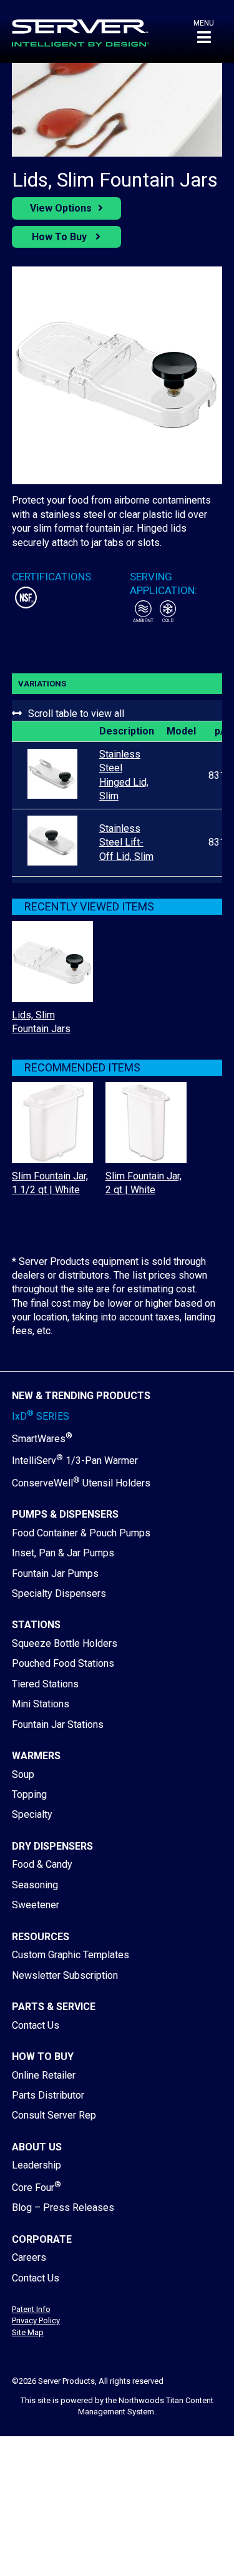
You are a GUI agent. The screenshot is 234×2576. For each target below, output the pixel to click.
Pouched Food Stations (63, 1663)
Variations (42, 684)
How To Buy (61, 237)
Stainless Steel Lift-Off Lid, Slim (126, 842)
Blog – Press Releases (63, 2208)
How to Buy (43, 2056)
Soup (23, 1774)
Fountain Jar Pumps (55, 1573)
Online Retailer (44, 2075)
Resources (41, 1937)
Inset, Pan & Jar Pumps (63, 1553)
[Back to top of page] (170, 2547)
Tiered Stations (45, 1684)
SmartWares (42, 1439)
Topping (29, 1794)
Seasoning (35, 1885)
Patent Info (31, 2309)
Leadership (37, 2165)
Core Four (37, 2188)
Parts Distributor (48, 2095)
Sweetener (36, 1905)
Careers (29, 2257)
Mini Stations (41, 1704)
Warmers (36, 1756)
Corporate (42, 2239)
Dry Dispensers (52, 1846)
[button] (204, 32)
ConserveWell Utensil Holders (81, 1483)
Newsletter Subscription (65, 1975)
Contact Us (36, 2025)
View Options (61, 208)
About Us (37, 2147)
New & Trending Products (81, 1396)
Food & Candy (42, 1864)
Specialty (32, 1814)
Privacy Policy (36, 2320)
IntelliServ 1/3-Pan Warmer (75, 1461)
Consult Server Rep (54, 2115)
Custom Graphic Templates (71, 1955)
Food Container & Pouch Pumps (81, 1533)
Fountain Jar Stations (58, 1725)
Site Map (28, 2332)
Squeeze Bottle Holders (65, 1643)
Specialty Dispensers (59, 1593)
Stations (36, 1625)
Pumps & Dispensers (65, 1514)
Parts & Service (54, 2007)
